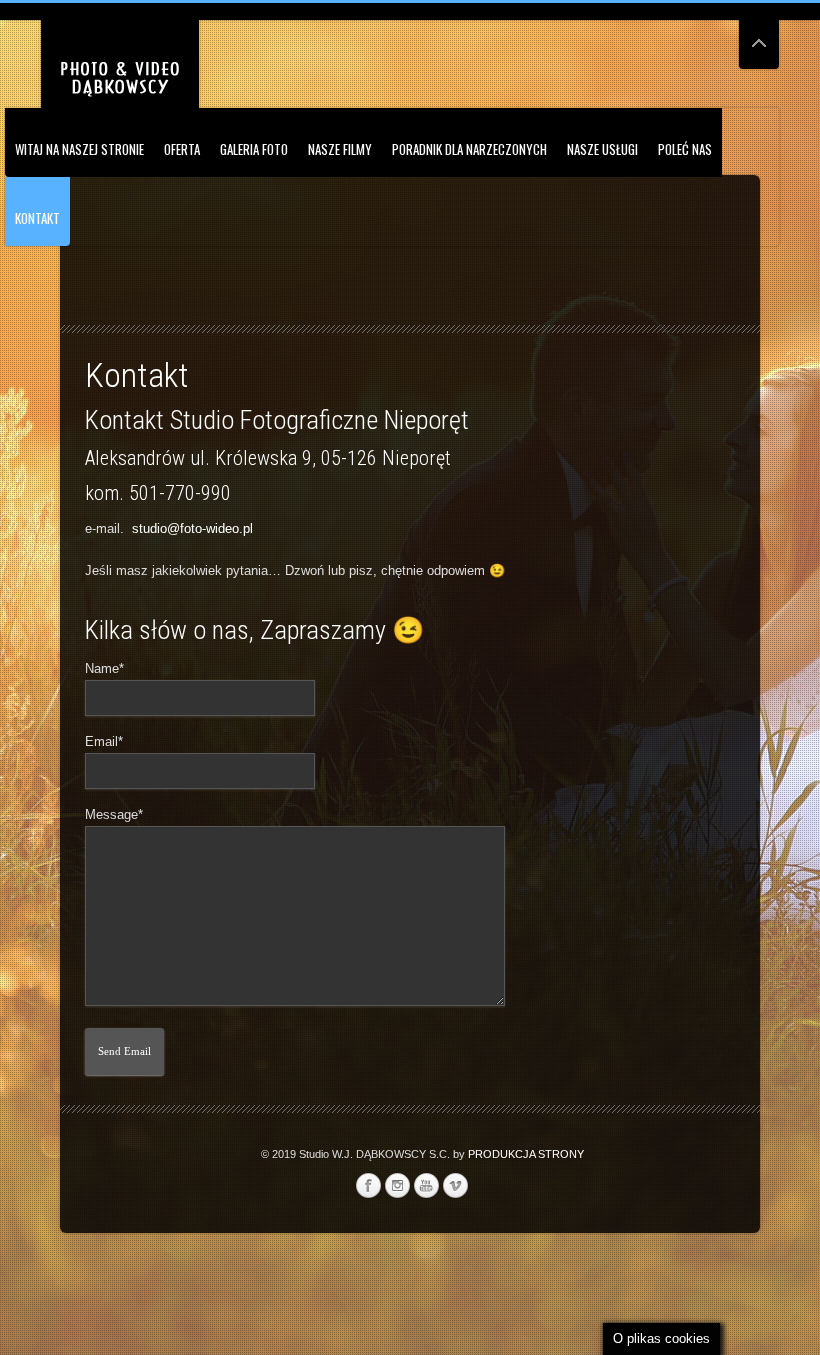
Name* (104, 668)
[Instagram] (397, 1186)
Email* (104, 741)
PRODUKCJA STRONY (526, 1154)
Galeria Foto (254, 149)
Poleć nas (685, 149)
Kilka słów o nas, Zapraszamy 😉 (254, 630)
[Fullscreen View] (759, 34)
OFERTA (182, 149)
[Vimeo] (455, 1186)
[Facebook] (368, 1186)
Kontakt (37, 218)
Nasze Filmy (340, 149)
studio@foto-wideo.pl (192, 528)
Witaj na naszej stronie (79, 149)
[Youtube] (426, 1186)
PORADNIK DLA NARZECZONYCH (469, 149)
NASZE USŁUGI (602, 149)
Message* (114, 814)
